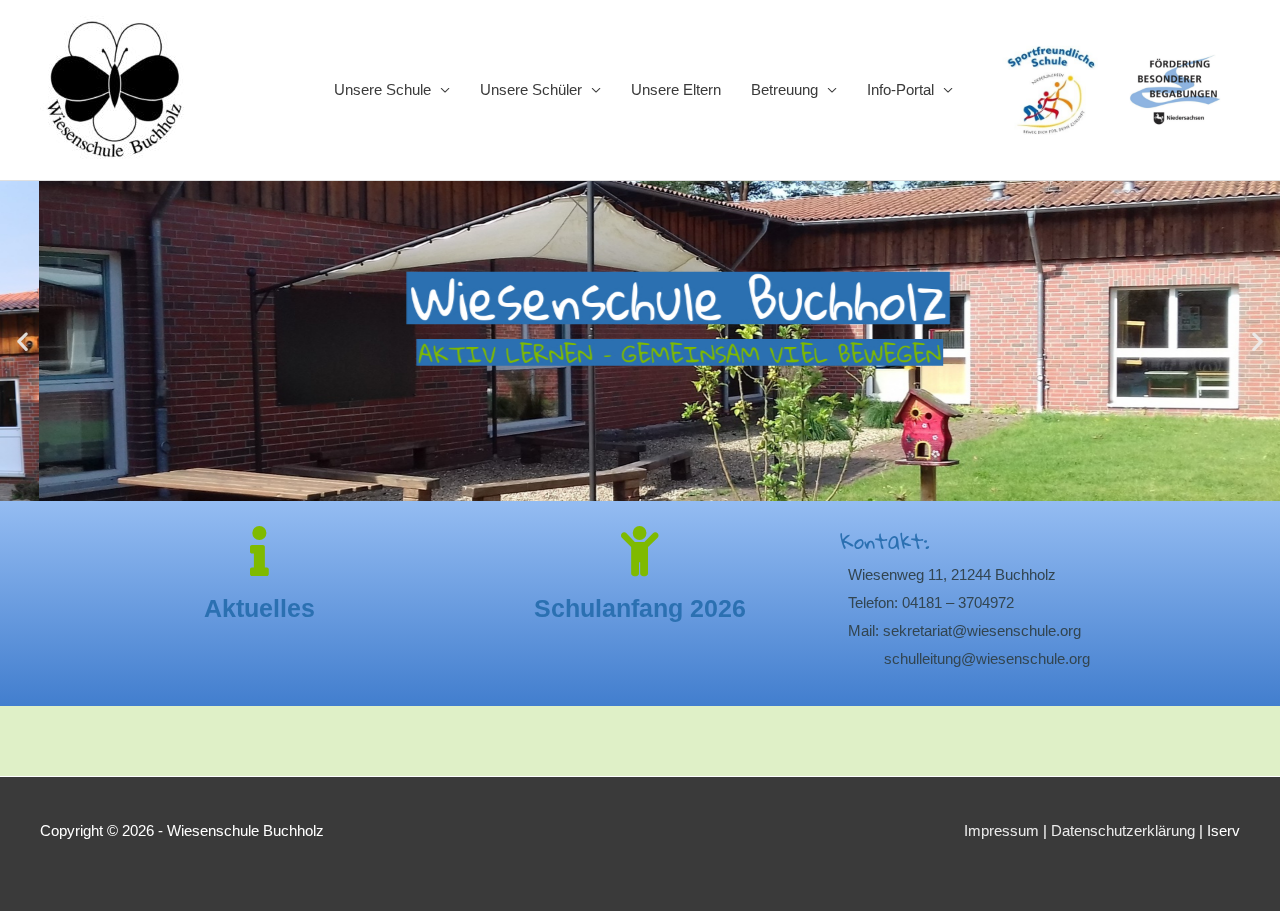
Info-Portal (900, 89)
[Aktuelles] (260, 551)
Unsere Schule (382, 89)
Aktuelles (259, 608)
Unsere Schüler (531, 89)
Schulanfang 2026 (640, 608)
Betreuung (784, 89)
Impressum (1001, 830)
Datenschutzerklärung (1123, 830)
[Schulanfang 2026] (640, 551)
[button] (22, 341)
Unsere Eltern (676, 89)
